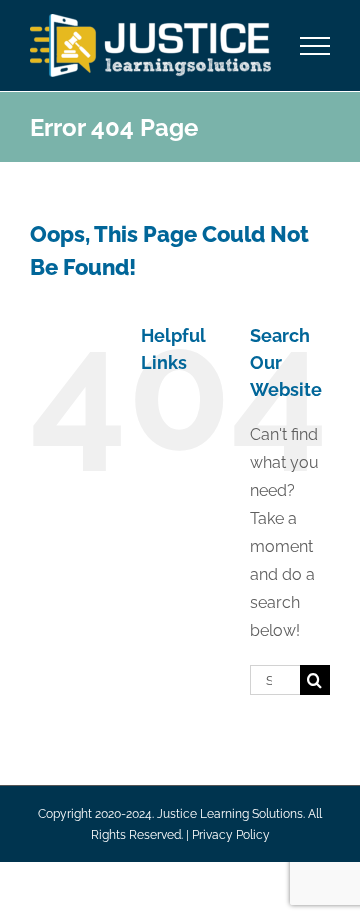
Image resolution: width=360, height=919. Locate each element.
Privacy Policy (231, 835)
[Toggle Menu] (315, 46)
